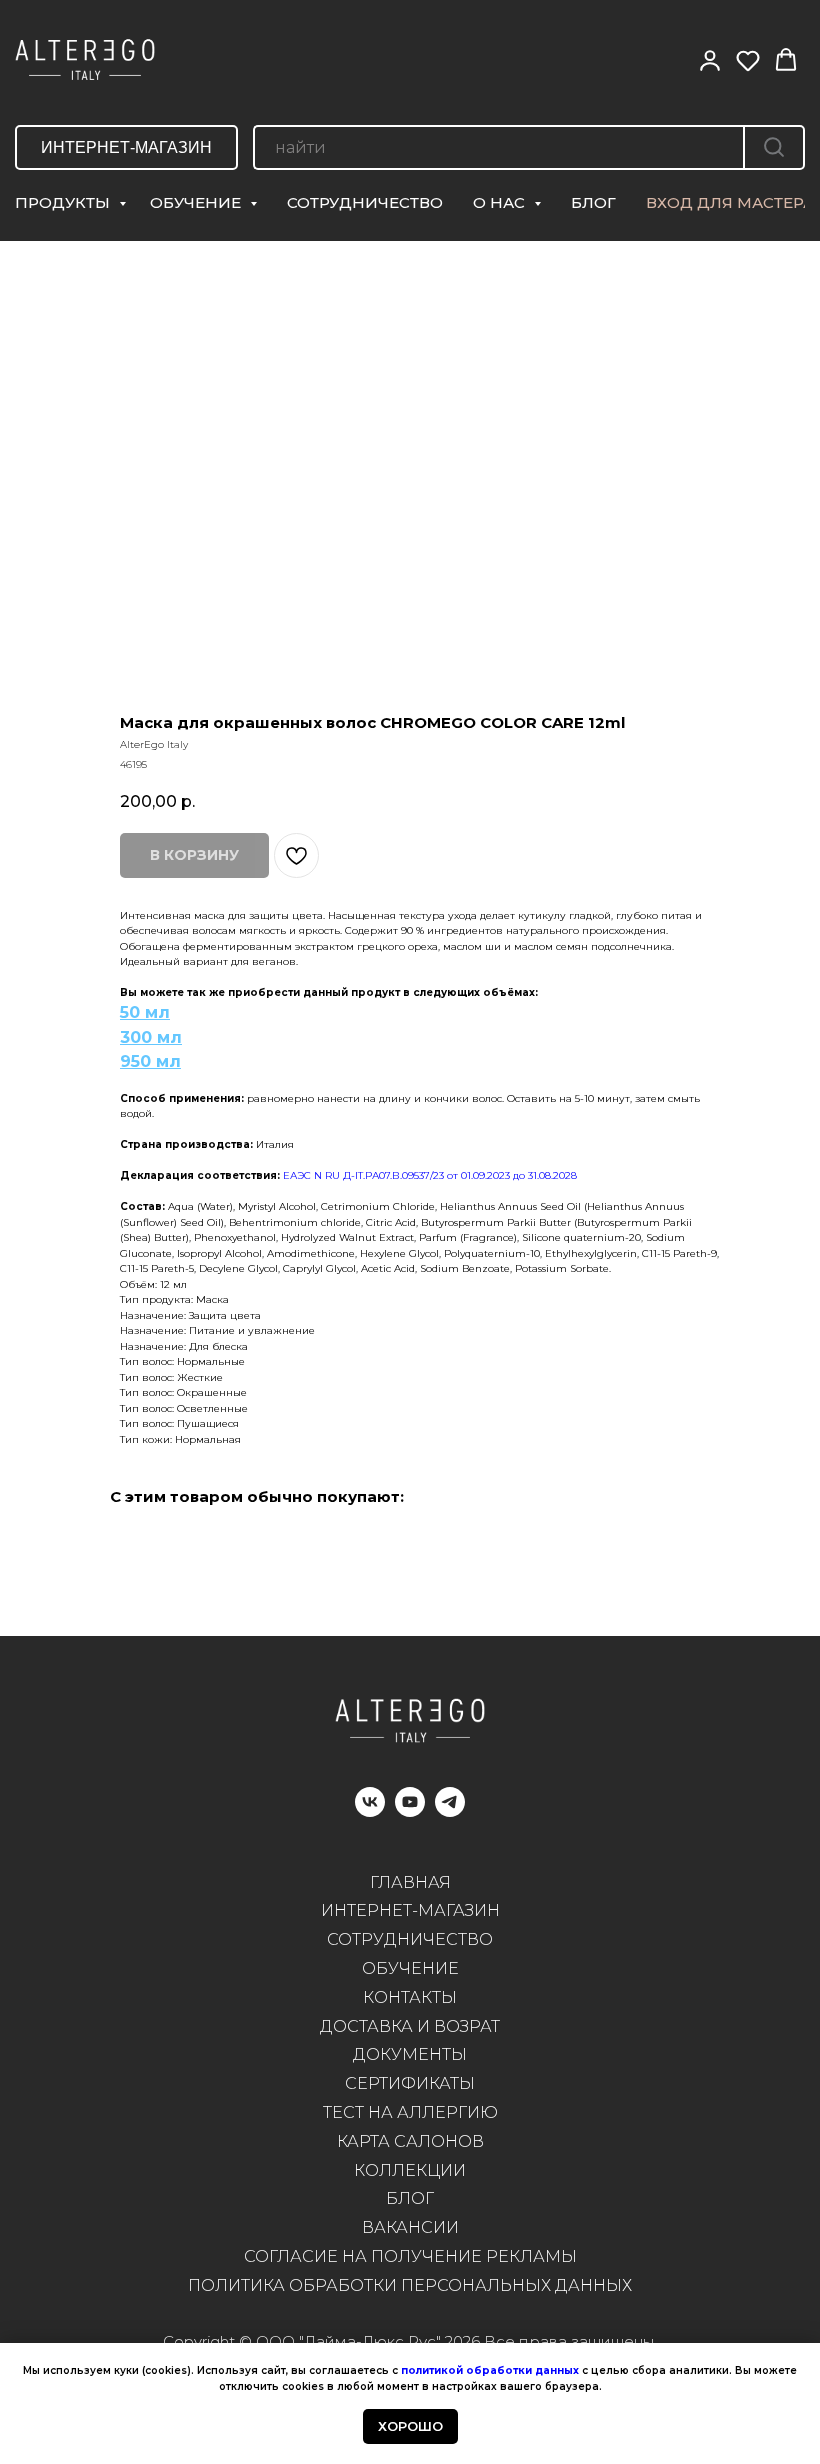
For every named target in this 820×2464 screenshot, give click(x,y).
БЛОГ (593, 202)
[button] (710, 60)
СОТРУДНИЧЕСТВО (365, 202)
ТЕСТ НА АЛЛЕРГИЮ (410, 2112)
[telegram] (450, 1811)
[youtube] (410, 1811)
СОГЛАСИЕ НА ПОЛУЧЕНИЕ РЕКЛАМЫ (410, 2256)
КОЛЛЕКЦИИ (410, 2170)
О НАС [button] (501, 202)
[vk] (370, 1811)
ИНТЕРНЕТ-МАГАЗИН (410, 1910)
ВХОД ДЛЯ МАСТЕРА (730, 202)
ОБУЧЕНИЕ (410, 1968)
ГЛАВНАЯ (410, 1882)
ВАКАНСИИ (410, 2227)
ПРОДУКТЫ (64, 202)
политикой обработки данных (490, 2370)
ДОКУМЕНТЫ (410, 2054)
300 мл (151, 1037)
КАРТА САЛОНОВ (410, 2141)
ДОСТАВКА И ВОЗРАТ (410, 2026)
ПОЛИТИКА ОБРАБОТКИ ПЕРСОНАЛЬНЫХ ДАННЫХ (410, 2285)
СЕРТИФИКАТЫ (410, 2083)
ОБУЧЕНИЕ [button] (197, 202)
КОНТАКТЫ (410, 1997)
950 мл (150, 1061)
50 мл (145, 1012)
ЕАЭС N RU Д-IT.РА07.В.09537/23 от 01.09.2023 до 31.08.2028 (430, 1175)
